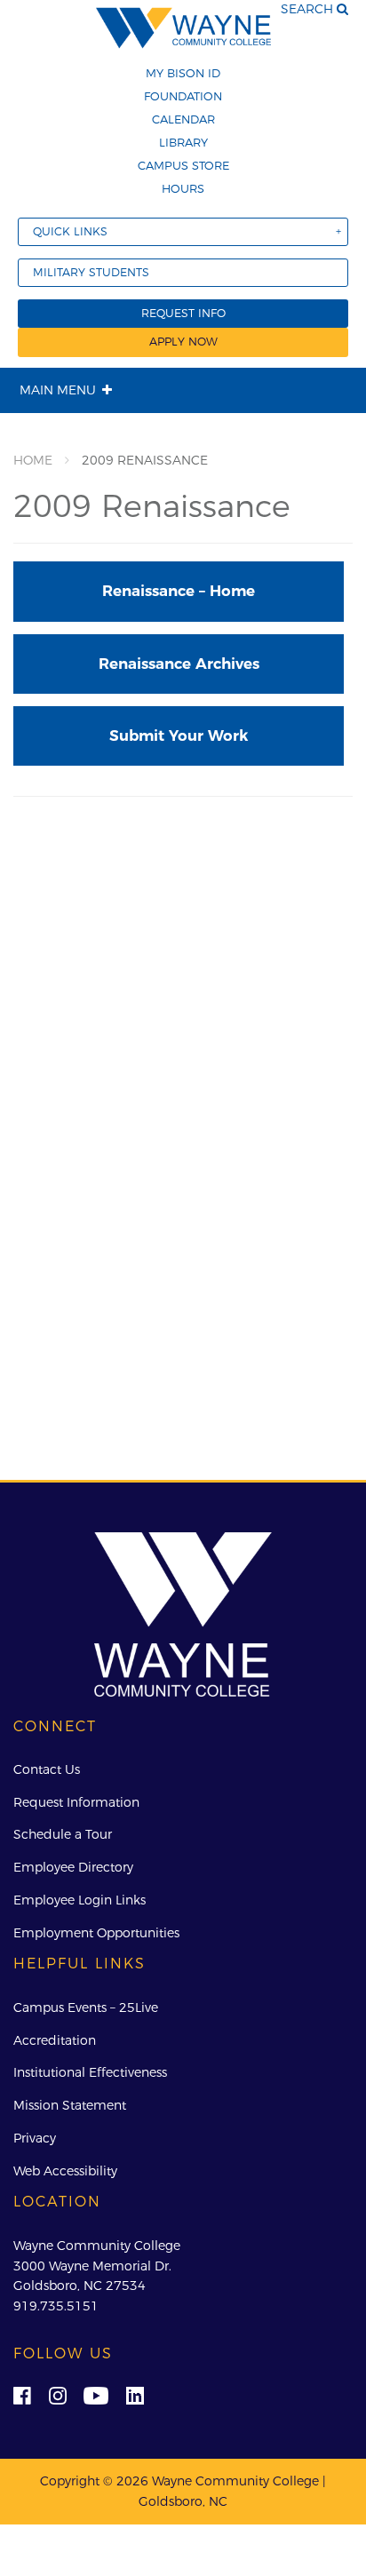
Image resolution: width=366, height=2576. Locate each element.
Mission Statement (70, 2105)
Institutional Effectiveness (90, 2072)
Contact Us (47, 1769)
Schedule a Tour (63, 1834)
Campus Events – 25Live (86, 2008)
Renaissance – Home (179, 591)
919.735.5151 (56, 2306)
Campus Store (183, 165)
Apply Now (183, 342)
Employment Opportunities (96, 1933)
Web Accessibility (65, 2171)
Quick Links (70, 231)
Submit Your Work (179, 735)
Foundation (183, 96)
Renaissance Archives (179, 664)
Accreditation (55, 2040)
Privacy (35, 2138)
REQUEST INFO (183, 313)
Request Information (76, 1802)
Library (183, 142)
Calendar (183, 119)
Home (33, 460)
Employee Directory (73, 1867)
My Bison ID (183, 73)
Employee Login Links (80, 1900)
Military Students (91, 272)
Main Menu (58, 390)
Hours (183, 188)
